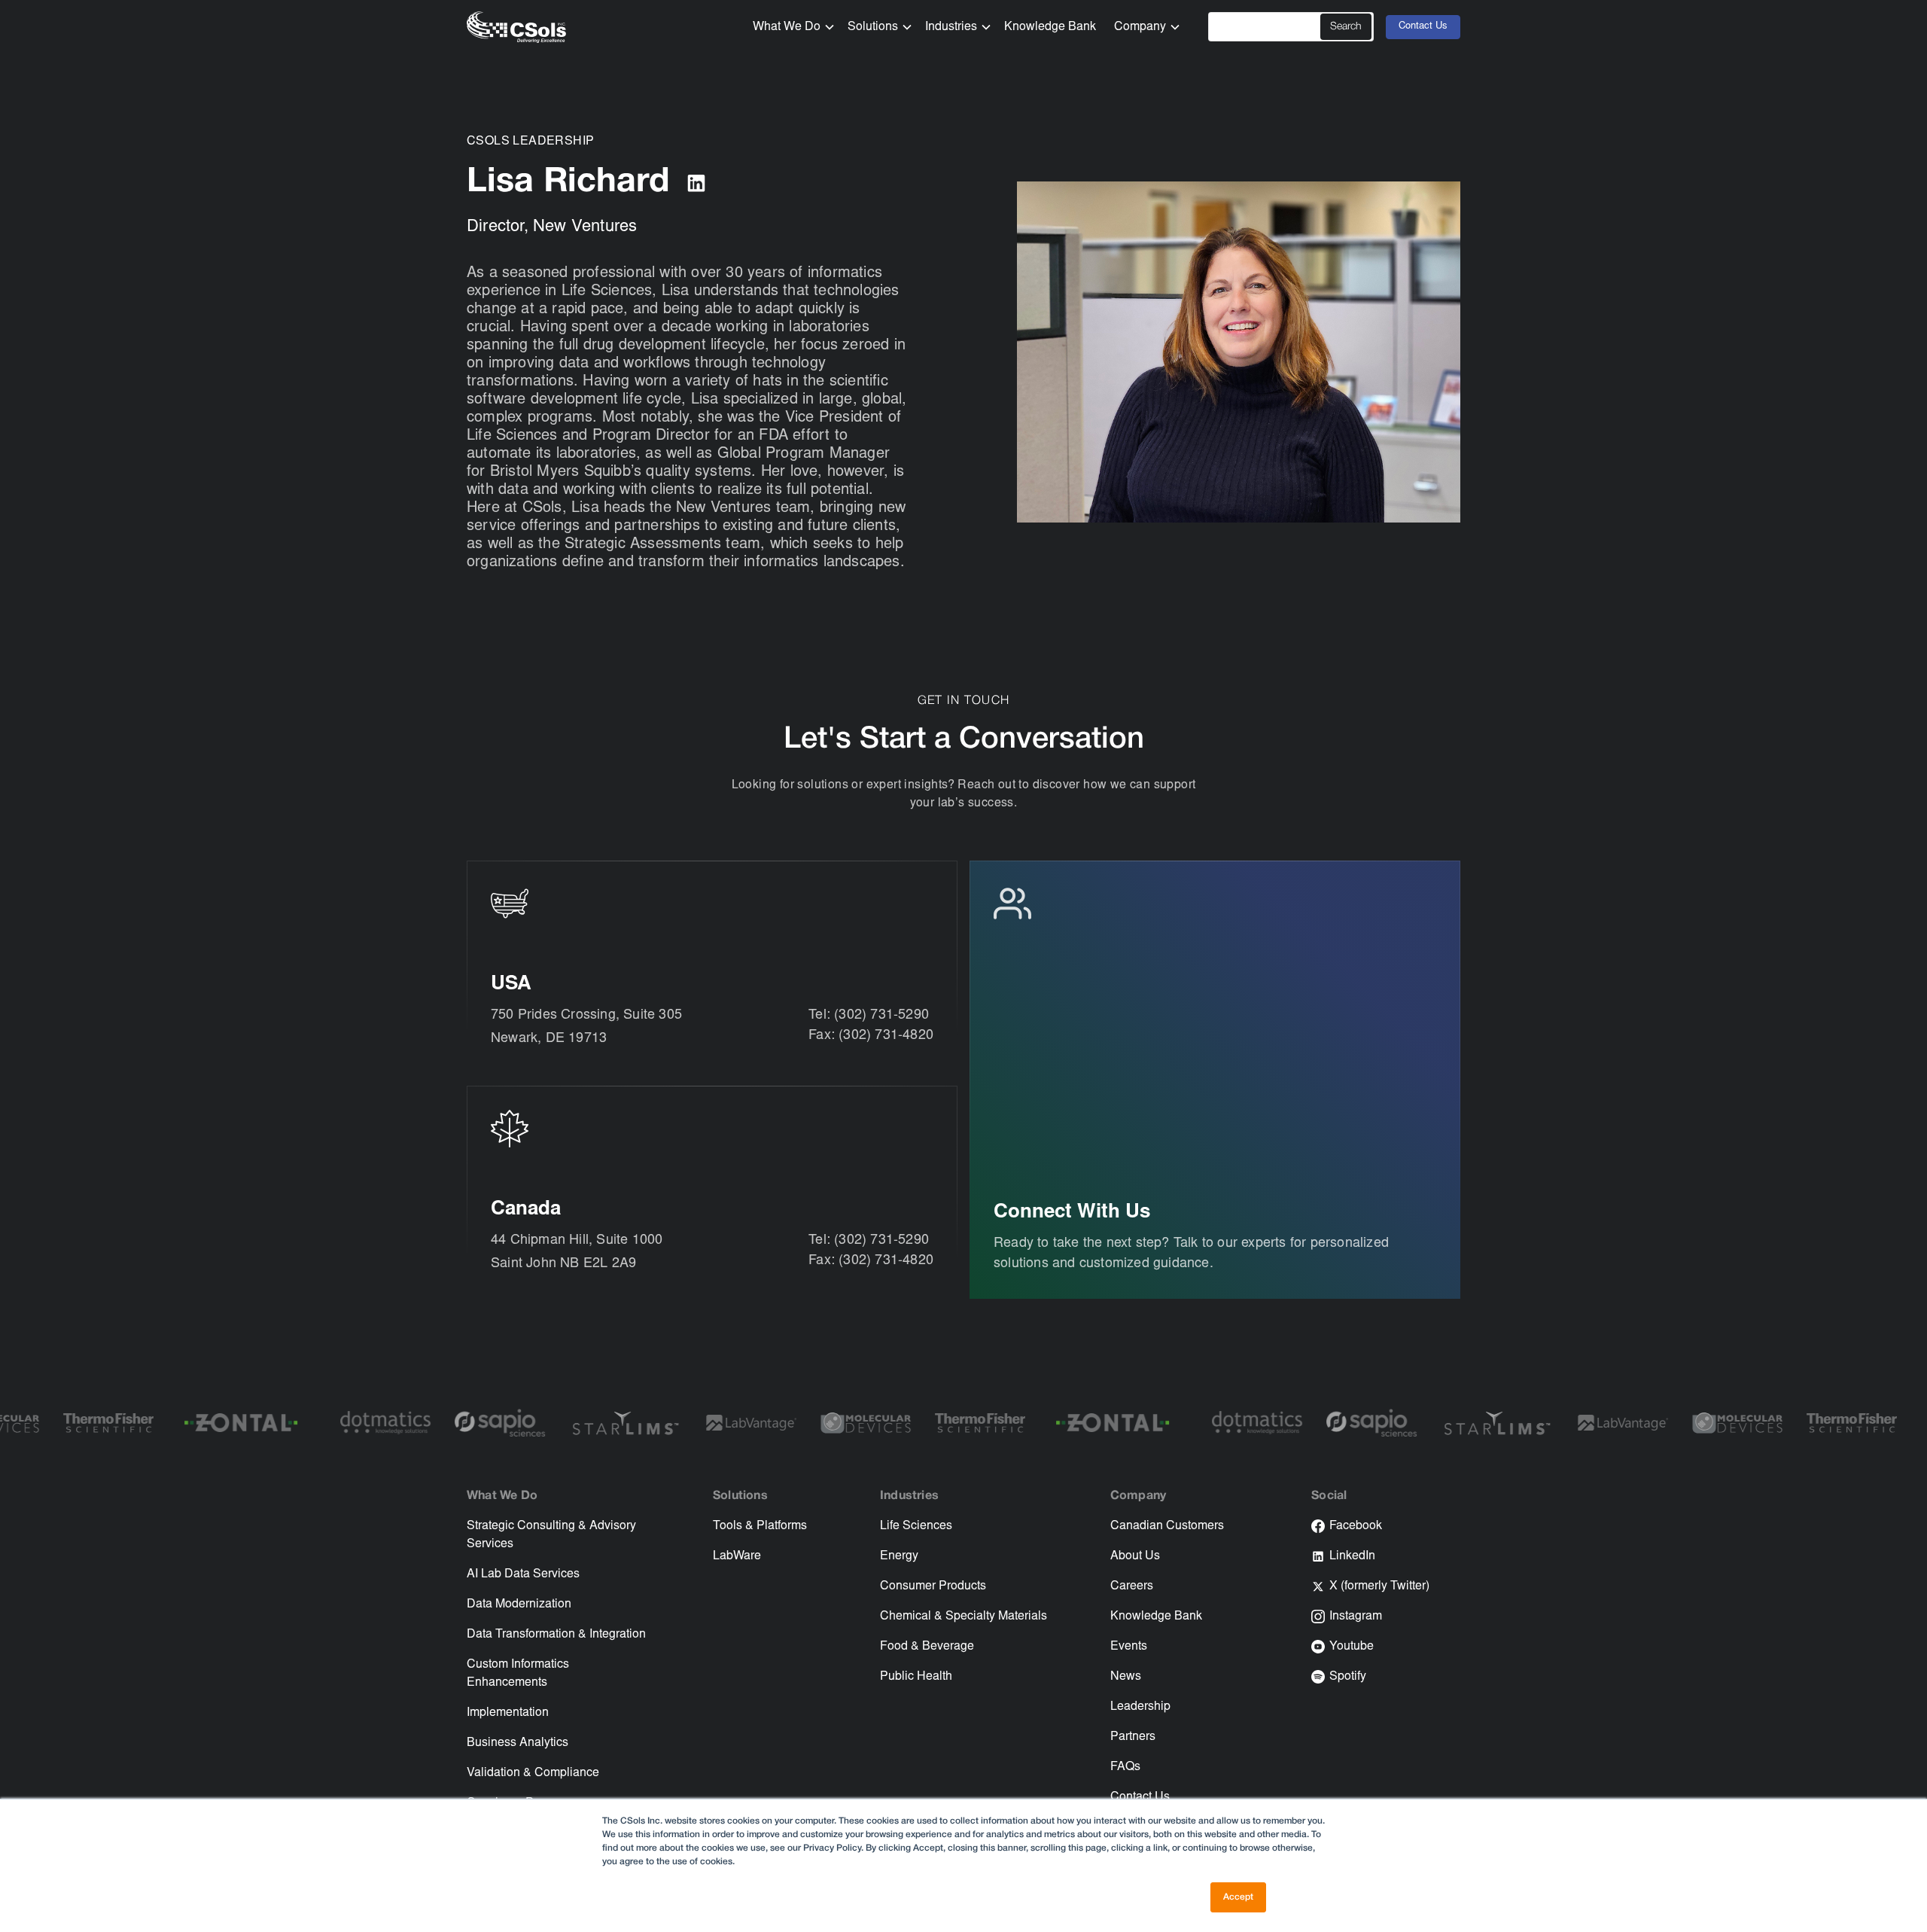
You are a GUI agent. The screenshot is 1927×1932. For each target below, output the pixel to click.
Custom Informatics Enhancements (518, 1674)
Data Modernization (519, 1604)
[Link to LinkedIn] (696, 183)
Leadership (1140, 1707)
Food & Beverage (927, 1647)
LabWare (737, 1556)
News (1126, 1677)
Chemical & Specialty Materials (963, 1617)
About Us (1135, 1556)
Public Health (916, 1677)
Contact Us (1423, 27)
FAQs (1125, 1767)
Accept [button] (1238, 1897)
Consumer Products (933, 1586)
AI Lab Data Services (523, 1574)
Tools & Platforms (760, 1526)
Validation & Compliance (533, 1773)
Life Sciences (916, 1526)
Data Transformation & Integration (556, 1635)
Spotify (1348, 1677)
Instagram (1356, 1617)
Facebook (1356, 1526)
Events (1129, 1647)
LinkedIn (1352, 1556)
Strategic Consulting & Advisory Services (551, 1535)
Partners (1133, 1737)
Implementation (508, 1713)
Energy (899, 1556)
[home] (516, 27)
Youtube (1352, 1647)
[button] (788, 27)
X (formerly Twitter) (1379, 1586)
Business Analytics (518, 1743)
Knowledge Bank (1050, 27)
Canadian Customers (1167, 1526)
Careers (1132, 1586)
